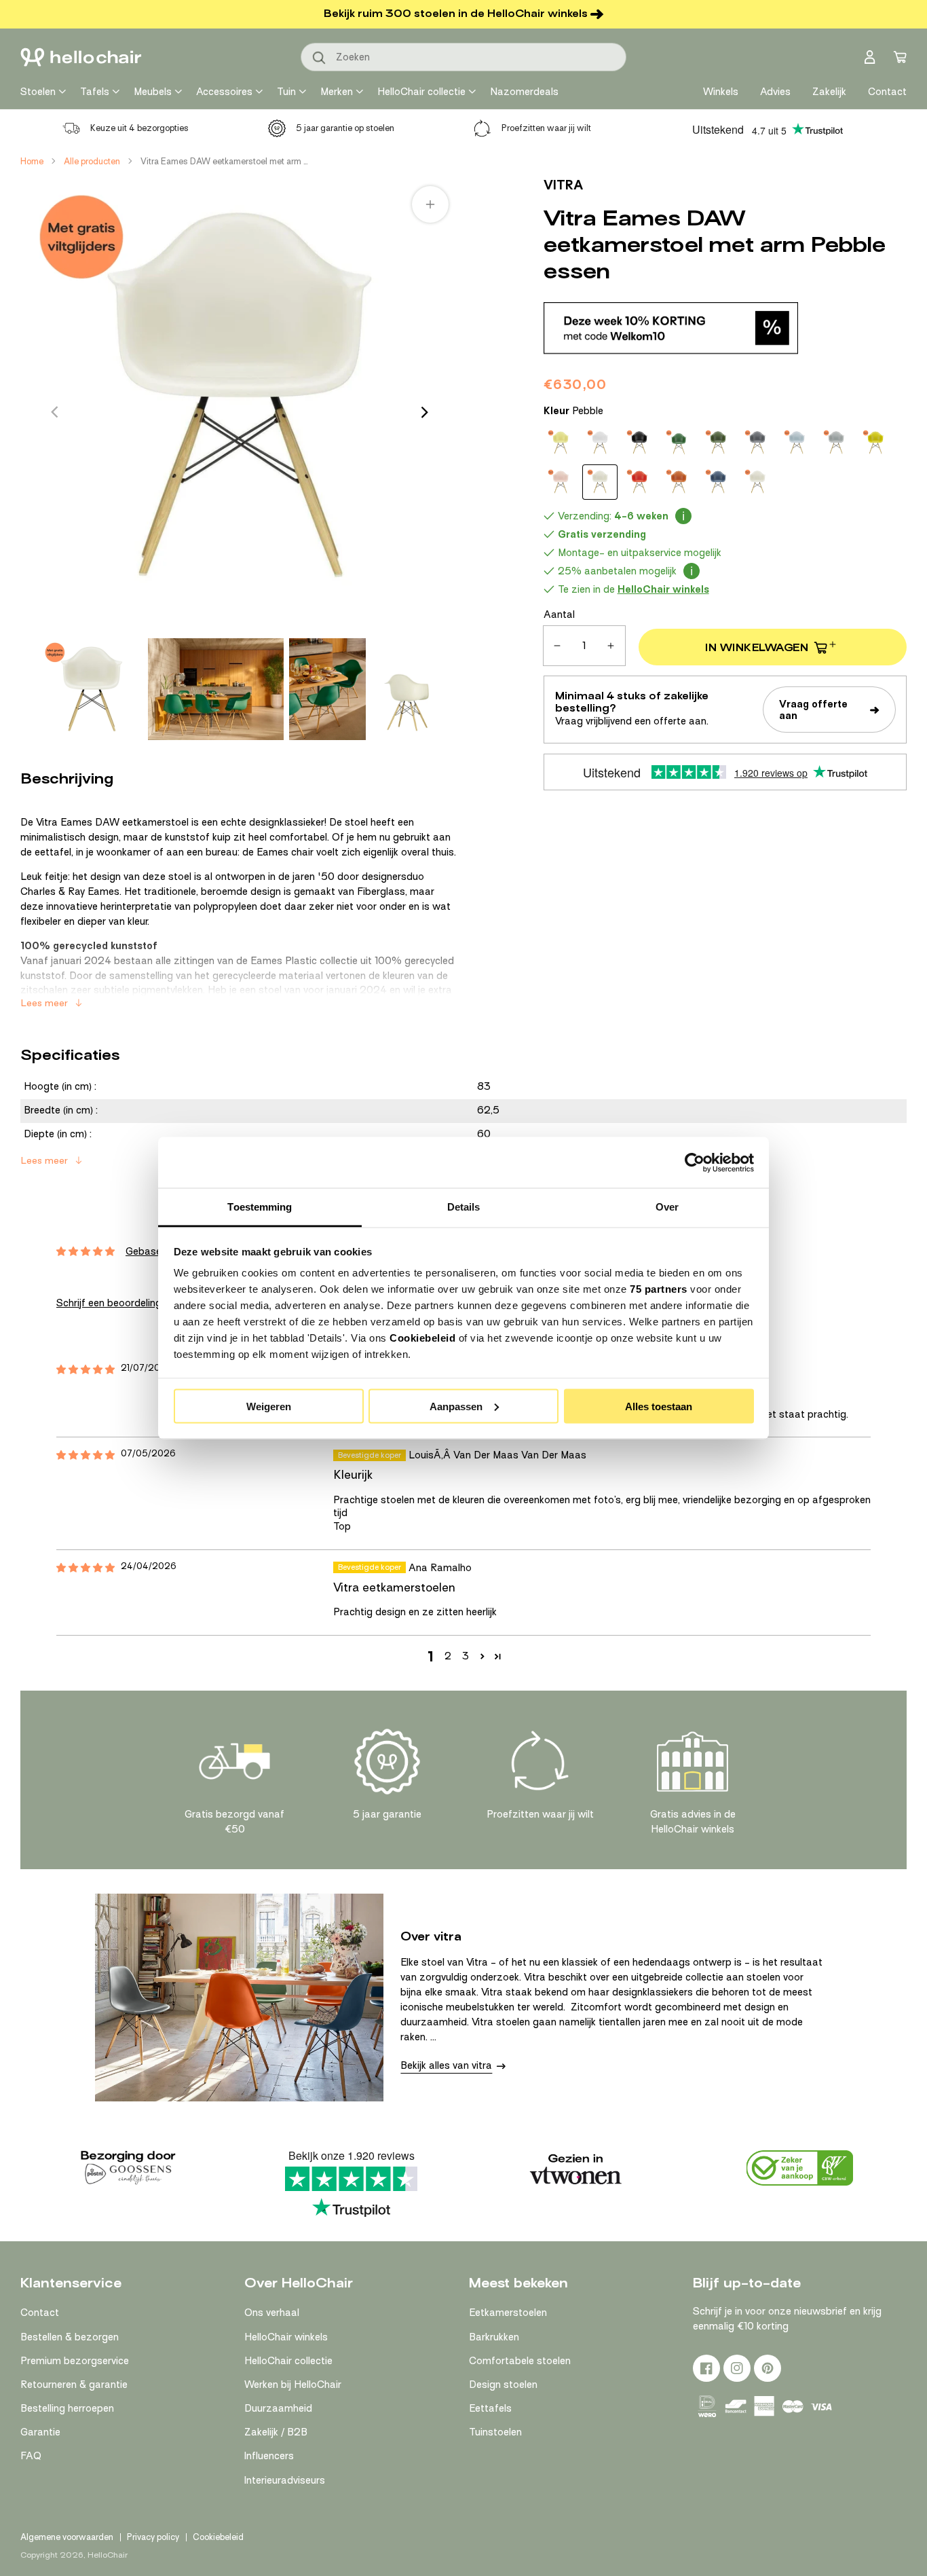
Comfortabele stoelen (520, 2361)
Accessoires (224, 92)
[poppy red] (639, 482)
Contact (40, 2313)
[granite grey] (757, 443)
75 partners (659, 1289)
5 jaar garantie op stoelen (345, 128)
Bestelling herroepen (67, 2408)
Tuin (286, 92)
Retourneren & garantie (74, 2385)
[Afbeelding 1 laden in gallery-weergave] (92, 689)
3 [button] (466, 1656)
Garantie (40, 2432)
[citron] (561, 443)
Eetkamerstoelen (508, 2313)
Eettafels (490, 2408)
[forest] (718, 443)
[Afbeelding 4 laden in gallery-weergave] (410, 689)
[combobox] (463, 57)
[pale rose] (561, 482)
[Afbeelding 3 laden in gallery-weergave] (327, 689)
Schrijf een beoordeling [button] (109, 1303)
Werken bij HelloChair (293, 2385)
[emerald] (679, 443)
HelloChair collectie (421, 92)
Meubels (153, 92)
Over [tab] (667, 1207)
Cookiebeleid (422, 1338)
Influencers (269, 2456)
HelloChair (108, 2555)
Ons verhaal (272, 2313)
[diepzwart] (639, 443)
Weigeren (269, 1406)
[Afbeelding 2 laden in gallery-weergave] (216, 689)
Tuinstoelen (495, 2432)
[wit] (757, 482)
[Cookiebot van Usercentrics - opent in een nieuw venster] (695, 1162)
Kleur (573, 411)
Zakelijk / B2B (276, 2432)
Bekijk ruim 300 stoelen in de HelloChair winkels (456, 14)
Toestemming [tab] (260, 1207)
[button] (482, 1656)
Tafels (95, 92)
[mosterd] (875, 443)
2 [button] (448, 1656)
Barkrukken (494, 2337)
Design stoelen (503, 2385)
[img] (86, 1370)
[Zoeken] (320, 58)
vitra (563, 185)
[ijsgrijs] (797, 443)
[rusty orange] (679, 482)
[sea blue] (718, 482)
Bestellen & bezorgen (70, 2337)
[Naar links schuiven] (54, 412)
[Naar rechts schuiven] (425, 412)
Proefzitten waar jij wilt (546, 128)
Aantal (559, 614)
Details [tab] (464, 1207)
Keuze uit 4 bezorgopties (139, 128)
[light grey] (836, 443)
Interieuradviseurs (285, 2480)
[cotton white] (600, 443)
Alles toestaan (659, 1406)
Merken (337, 92)
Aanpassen (456, 1406)
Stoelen (38, 92)
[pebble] (600, 482)
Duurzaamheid (278, 2408)
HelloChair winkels (286, 2337)
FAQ (31, 2456)
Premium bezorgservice (75, 2361)
